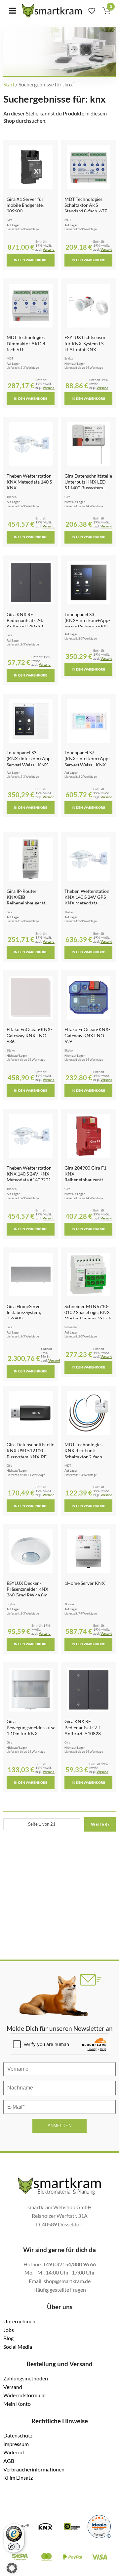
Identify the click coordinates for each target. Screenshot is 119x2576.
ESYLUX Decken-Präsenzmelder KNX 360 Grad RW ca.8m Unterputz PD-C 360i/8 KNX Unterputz (31, 1595)
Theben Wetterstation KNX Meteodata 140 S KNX (29, 482)
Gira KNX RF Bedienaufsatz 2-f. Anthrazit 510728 (25, 620)
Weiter (100, 1824)
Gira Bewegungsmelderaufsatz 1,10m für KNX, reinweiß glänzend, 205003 (33, 1733)
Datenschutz (18, 2435)
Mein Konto (17, 2404)
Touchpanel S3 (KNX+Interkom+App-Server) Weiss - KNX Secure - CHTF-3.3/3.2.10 (29, 765)
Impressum (16, 2444)
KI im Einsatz (18, 2478)
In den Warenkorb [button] (31, 260)
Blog (8, 2338)
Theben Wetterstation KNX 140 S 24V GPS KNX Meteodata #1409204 (87, 900)
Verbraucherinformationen (34, 2469)
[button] (12, 2568)
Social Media (18, 2347)
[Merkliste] (92, 11)
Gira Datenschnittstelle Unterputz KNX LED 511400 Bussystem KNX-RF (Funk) (88, 485)
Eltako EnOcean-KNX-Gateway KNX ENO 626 (87, 1035)
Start (9, 84)
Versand (49, 250)
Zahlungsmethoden (26, 2378)
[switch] (14, 2547)
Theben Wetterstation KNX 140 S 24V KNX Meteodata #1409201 (29, 1174)
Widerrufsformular (25, 2395)
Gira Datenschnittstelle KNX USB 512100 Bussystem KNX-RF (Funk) (30, 1454)
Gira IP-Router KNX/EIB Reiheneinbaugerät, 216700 (26, 900)
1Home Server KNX (85, 1583)
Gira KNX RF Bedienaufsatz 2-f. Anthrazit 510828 (83, 1727)
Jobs (9, 2330)
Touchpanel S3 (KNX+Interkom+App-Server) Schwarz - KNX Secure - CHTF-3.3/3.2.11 (88, 626)
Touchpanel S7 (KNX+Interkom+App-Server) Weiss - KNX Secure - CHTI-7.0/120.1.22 (87, 765)
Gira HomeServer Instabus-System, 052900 (24, 1312)
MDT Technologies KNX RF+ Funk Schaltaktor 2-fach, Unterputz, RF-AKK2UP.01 (84, 1457)
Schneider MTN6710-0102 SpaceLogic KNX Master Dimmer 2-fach (88, 1312)
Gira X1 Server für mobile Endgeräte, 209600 (25, 205)
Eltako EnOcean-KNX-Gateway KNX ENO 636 (29, 1035)
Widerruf (14, 2452)
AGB (9, 2461)
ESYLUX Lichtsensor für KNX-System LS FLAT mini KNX (85, 343)
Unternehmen (19, 2321)
